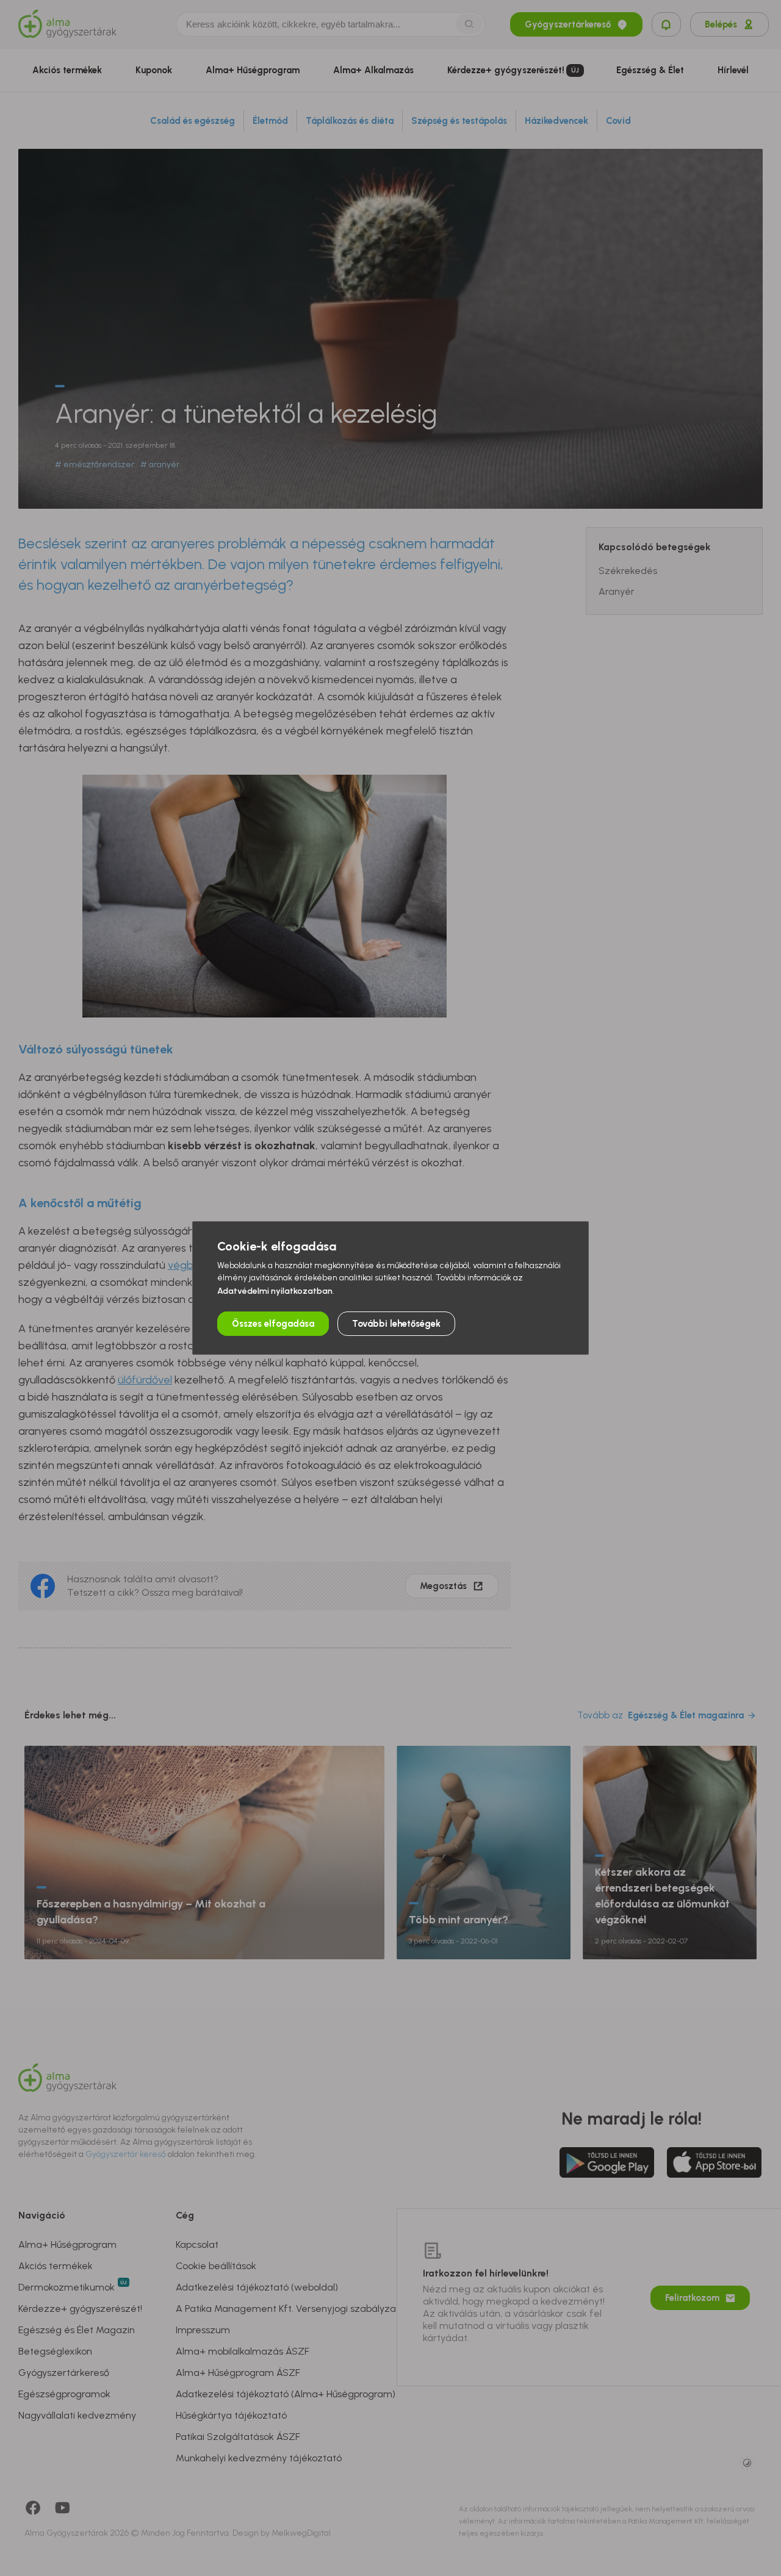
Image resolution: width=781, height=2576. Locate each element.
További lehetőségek (396, 1324)
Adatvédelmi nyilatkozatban (275, 1291)
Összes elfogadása (273, 1324)
